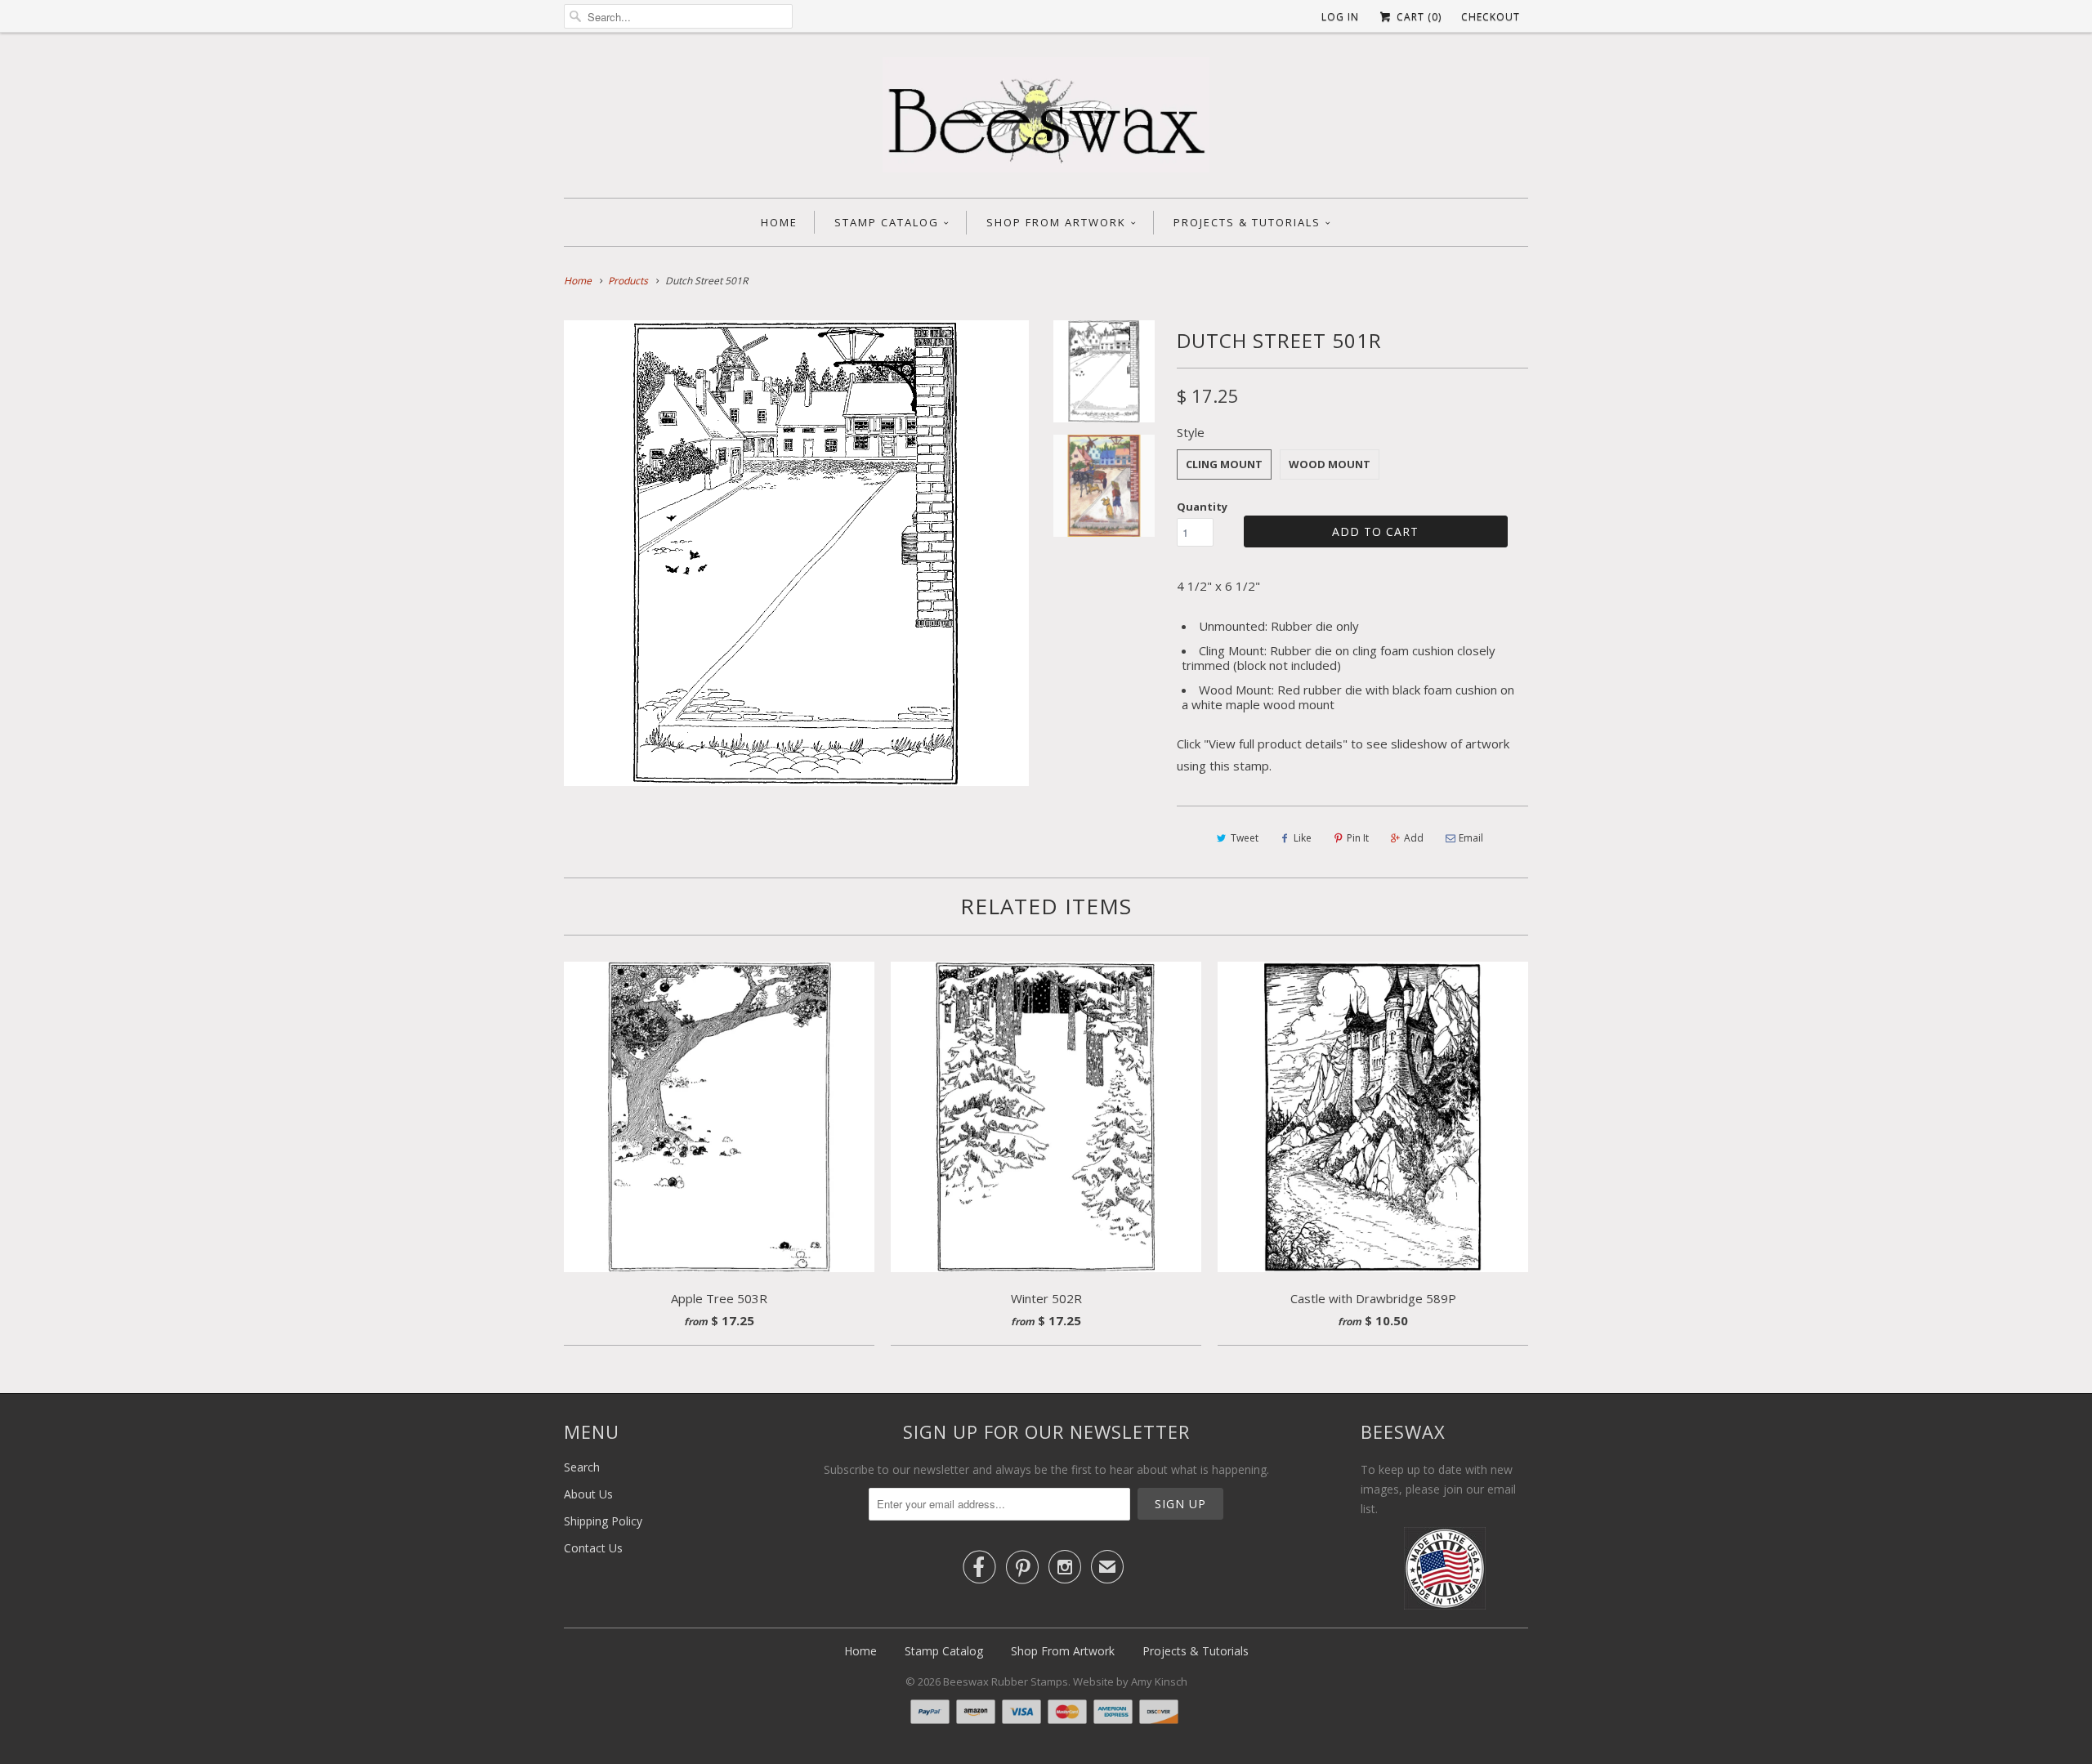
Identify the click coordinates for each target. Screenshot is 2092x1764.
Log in (1340, 17)
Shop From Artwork (1056, 222)
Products (628, 281)
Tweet (1245, 838)
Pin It (1358, 838)
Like (1303, 838)
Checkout (1491, 17)
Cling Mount (1224, 464)
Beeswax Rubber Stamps (1006, 1681)
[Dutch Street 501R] (796, 553)
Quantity (1202, 507)
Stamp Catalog (887, 222)
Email (1471, 838)
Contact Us (593, 1548)
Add (1414, 838)
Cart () (1417, 17)
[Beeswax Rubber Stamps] (1046, 119)
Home (779, 222)
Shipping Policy (603, 1521)
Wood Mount (1330, 464)
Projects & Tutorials (1247, 222)
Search (582, 1467)
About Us (588, 1494)
